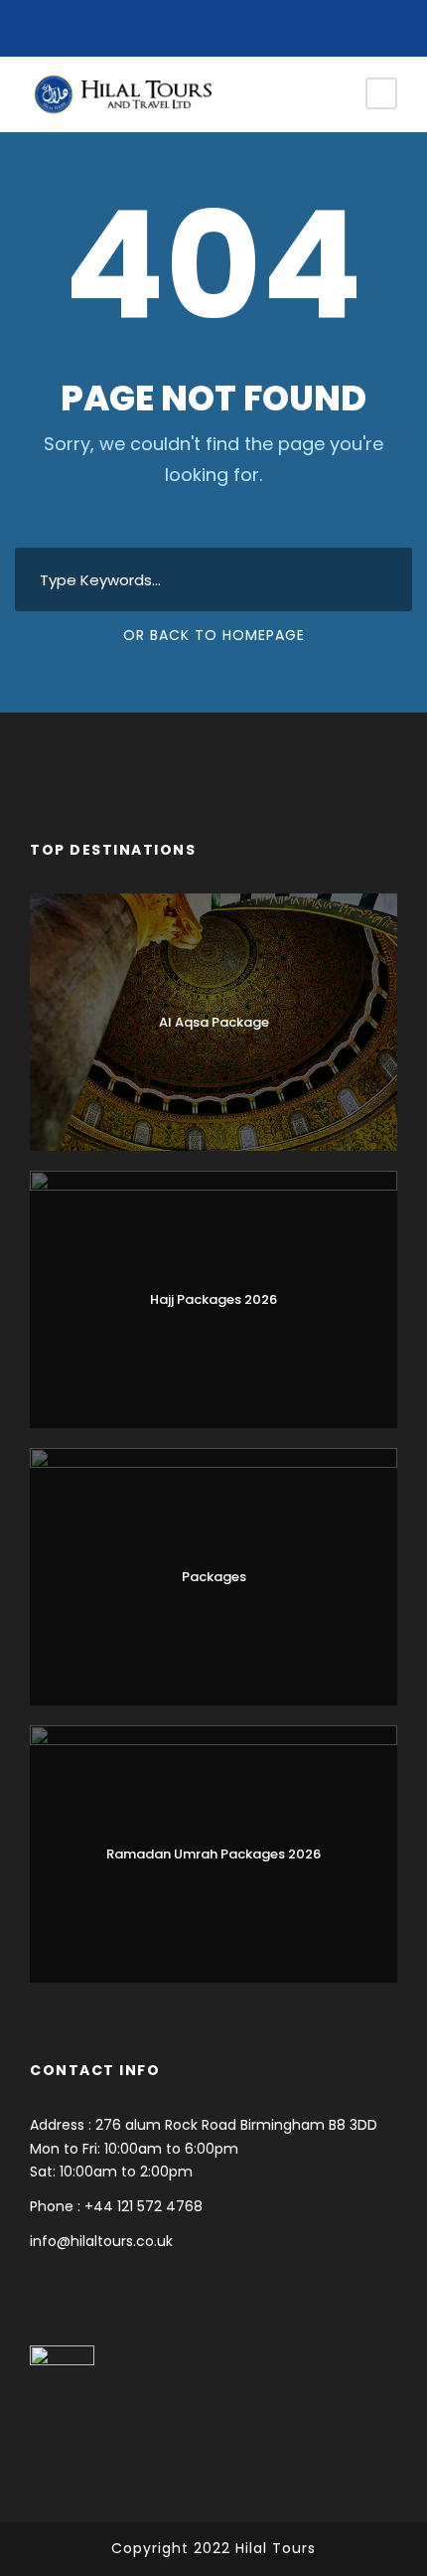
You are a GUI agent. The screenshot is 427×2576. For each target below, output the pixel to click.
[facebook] (184, 23)
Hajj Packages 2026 (213, 1299)
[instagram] (244, 23)
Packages (214, 1577)
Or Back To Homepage (214, 635)
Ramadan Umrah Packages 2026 (213, 1854)
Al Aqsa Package (214, 1022)
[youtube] (214, 23)
